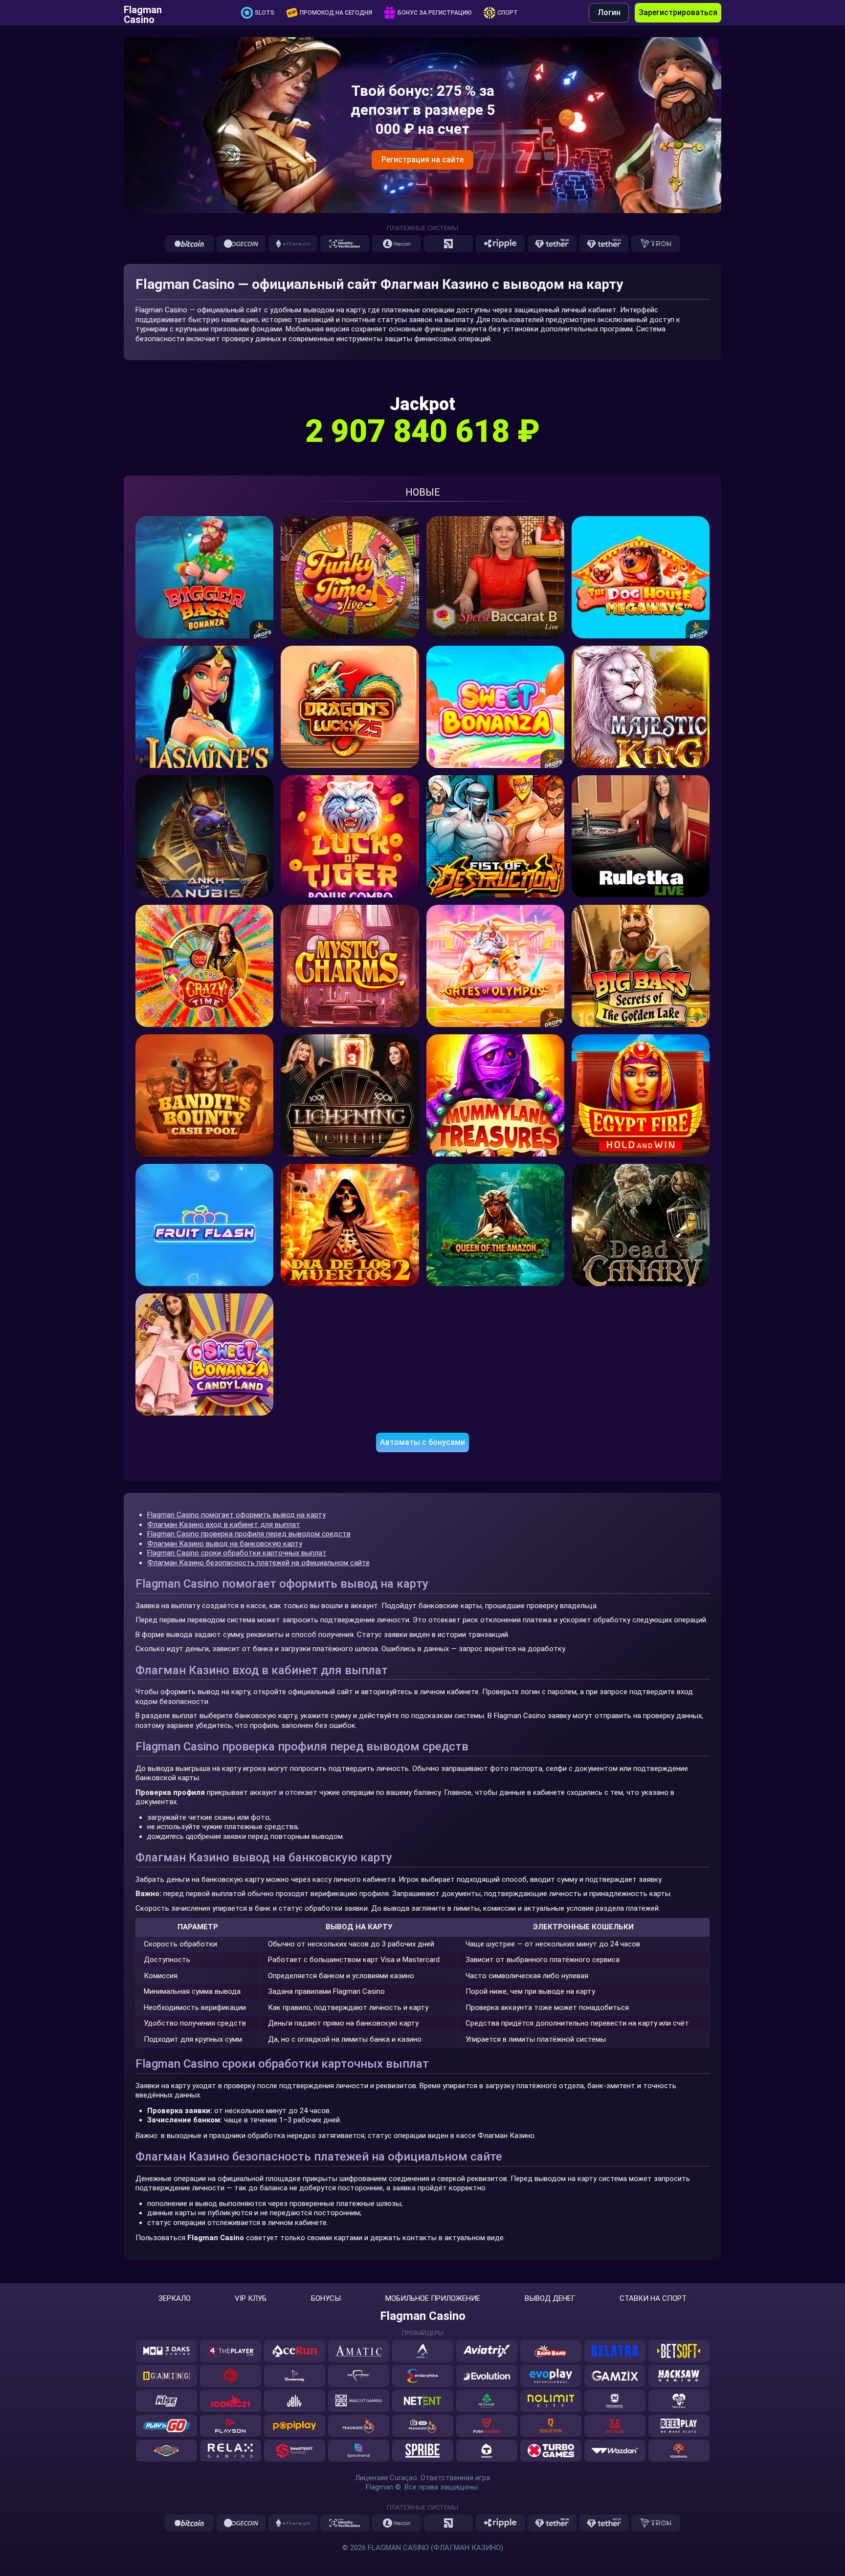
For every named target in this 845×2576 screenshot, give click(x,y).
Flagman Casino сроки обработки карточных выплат (237, 1553)
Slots (265, 13)
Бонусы (326, 2299)
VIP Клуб (251, 2299)
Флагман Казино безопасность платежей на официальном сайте (258, 1563)
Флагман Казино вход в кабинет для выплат (224, 1525)
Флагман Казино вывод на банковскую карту (225, 1544)
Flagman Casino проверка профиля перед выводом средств (249, 1534)
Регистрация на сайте (422, 160)
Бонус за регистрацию (435, 13)
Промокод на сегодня (336, 13)
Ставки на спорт (653, 2299)
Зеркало (175, 2299)
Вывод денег (550, 2299)
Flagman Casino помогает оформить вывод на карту (236, 1515)
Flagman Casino (143, 13)
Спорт (508, 13)
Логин (609, 12)
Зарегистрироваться (678, 12)
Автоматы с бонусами (422, 1442)
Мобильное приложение (433, 2299)
